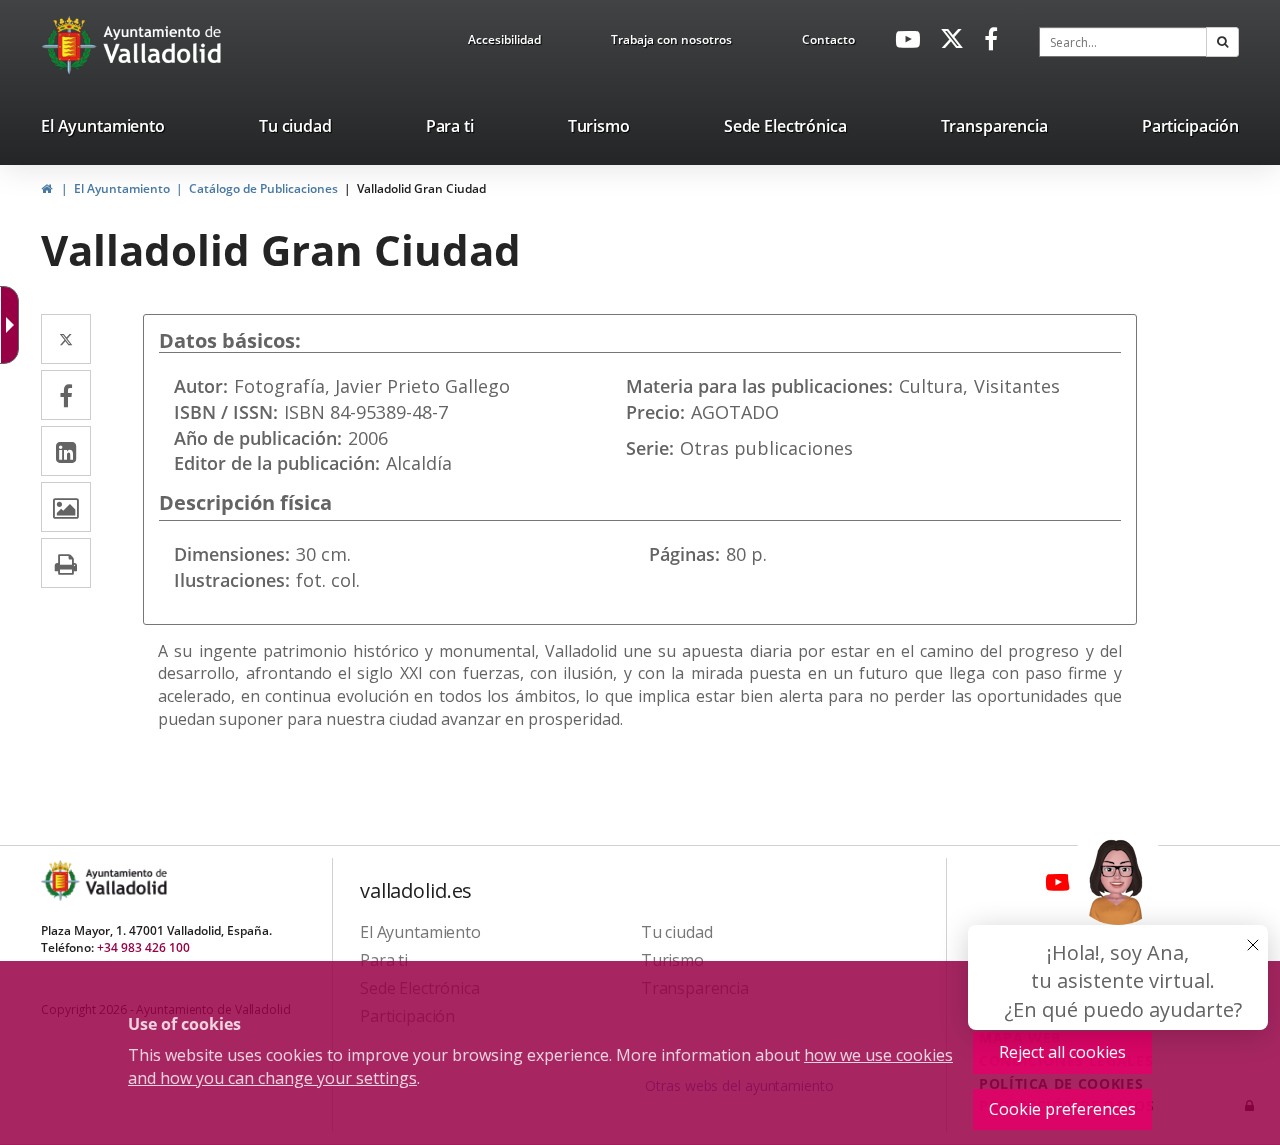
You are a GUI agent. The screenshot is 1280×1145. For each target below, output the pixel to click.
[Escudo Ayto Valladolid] (62, 880)
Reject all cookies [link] (1062, 1052)
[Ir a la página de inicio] (71, 45)
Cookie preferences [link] (1062, 1109)
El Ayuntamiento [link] (122, 188)
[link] (504, 43)
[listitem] (103, 130)
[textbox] (1123, 42)
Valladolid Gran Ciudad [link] (421, 188)
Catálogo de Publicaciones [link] (263, 188)
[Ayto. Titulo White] (163, 45)
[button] (1222, 42)
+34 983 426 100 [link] (143, 947)
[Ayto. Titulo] (125, 880)
